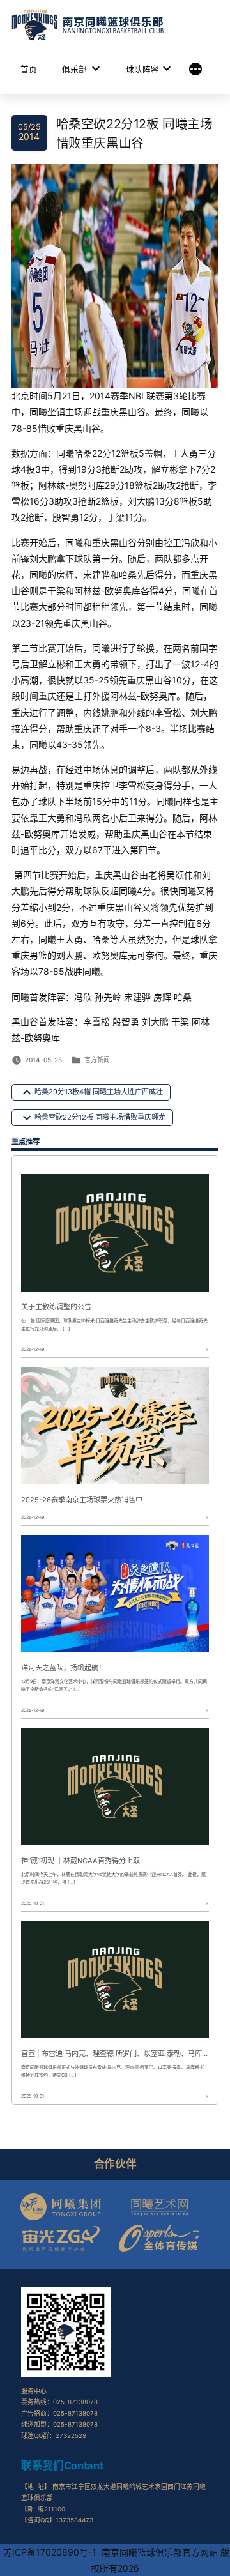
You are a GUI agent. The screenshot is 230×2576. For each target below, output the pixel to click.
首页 (29, 69)
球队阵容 (142, 69)
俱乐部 (74, 69)
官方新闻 (97, 1060)
